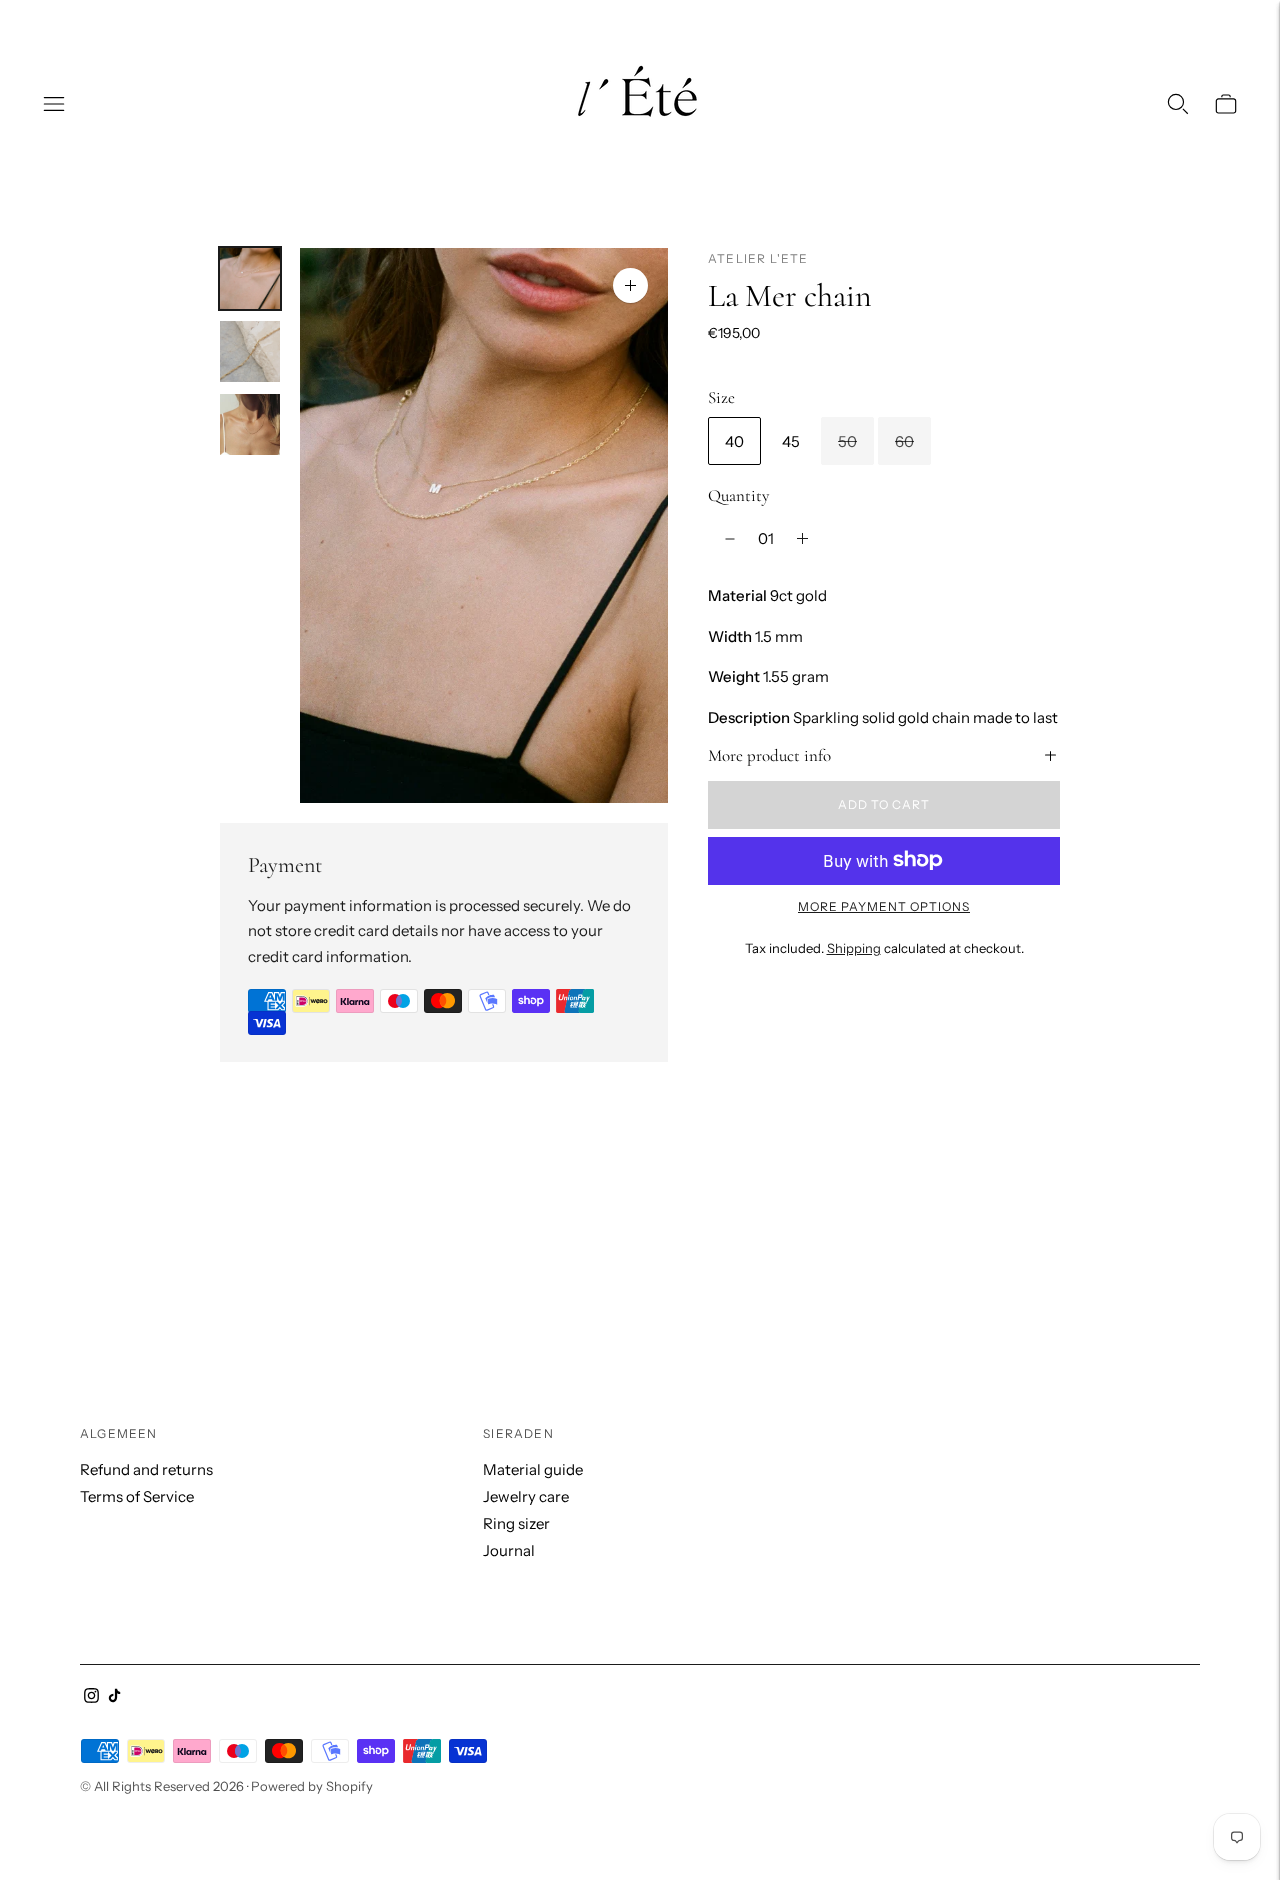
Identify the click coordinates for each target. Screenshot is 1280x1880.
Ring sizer (516, 1523)
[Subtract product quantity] (730, 539)
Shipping (854, 948)
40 (734, 440)
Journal (509, 1550)
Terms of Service (137, 1496)
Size (721, 397)
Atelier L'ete (758, 258)
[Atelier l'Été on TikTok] (114, 1697)
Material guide (533, 1469)
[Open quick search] (1178, 104)
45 (791, 440)
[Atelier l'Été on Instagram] (91, 1697)
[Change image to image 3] (250, 424)
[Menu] (54, 104)
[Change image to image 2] (250, 351)
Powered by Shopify (312, 1786)
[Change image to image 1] (250, 278)
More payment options (884, 905)
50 (847, 440)
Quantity (738, 495)
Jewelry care (526, 1496)
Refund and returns (146, 1469)
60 (904, 440)
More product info (769, 754)
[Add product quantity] (802, 539)
